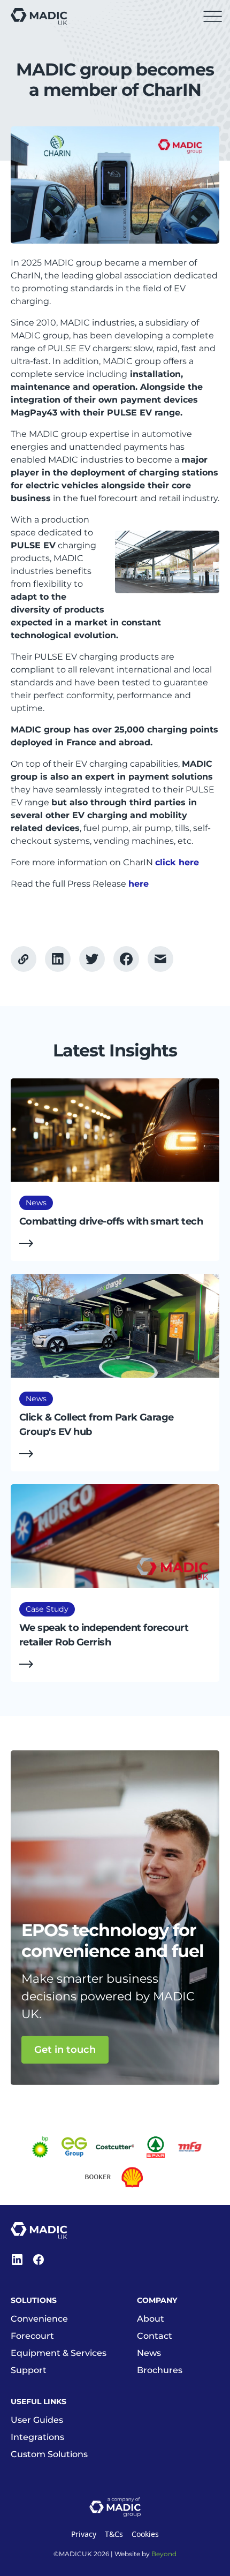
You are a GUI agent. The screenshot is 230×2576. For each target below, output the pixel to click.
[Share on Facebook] (92, 959)
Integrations (37, 2437)
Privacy (84, 2534)
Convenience (39, 2319)
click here (177, 862)
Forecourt (32, 2336)
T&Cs (114, 2534)
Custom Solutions (49, 2454)
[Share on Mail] (160, 959)
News (149, 2353)
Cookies (145, 2534)
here (139, 884)
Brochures (160, 2370)
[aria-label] (58, 959)
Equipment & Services (59, 2353)
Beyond (164, 2554)
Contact (155, 2336)
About (151, 2319)
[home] (39, 17)
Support (29, 2370)
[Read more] (115, 1170)
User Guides (37, 2420)
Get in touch (65, 2049)
